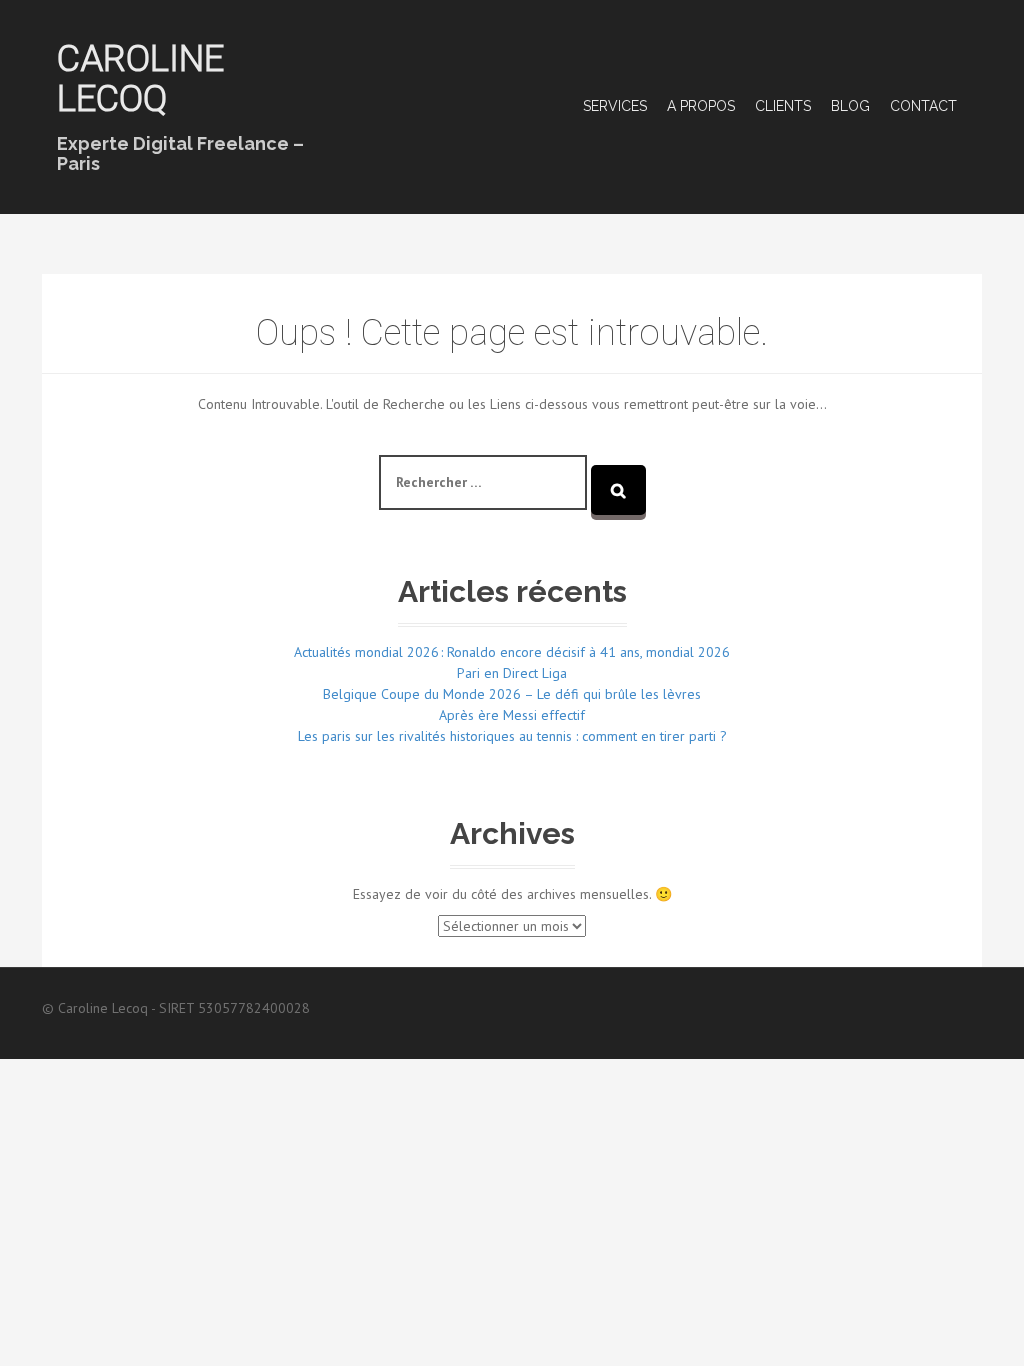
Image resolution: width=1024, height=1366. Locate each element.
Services (615, 106)
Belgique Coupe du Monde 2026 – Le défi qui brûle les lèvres (512, 694)
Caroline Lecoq (140, 79)
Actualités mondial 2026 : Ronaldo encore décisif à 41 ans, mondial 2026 (512, 652)
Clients (783, 106)
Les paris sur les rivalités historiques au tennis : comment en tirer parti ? (512, 736)
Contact (923, 106)
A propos (701, 106)
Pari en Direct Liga (512, 673)
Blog (850, 106)
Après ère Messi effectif (512, 715)
